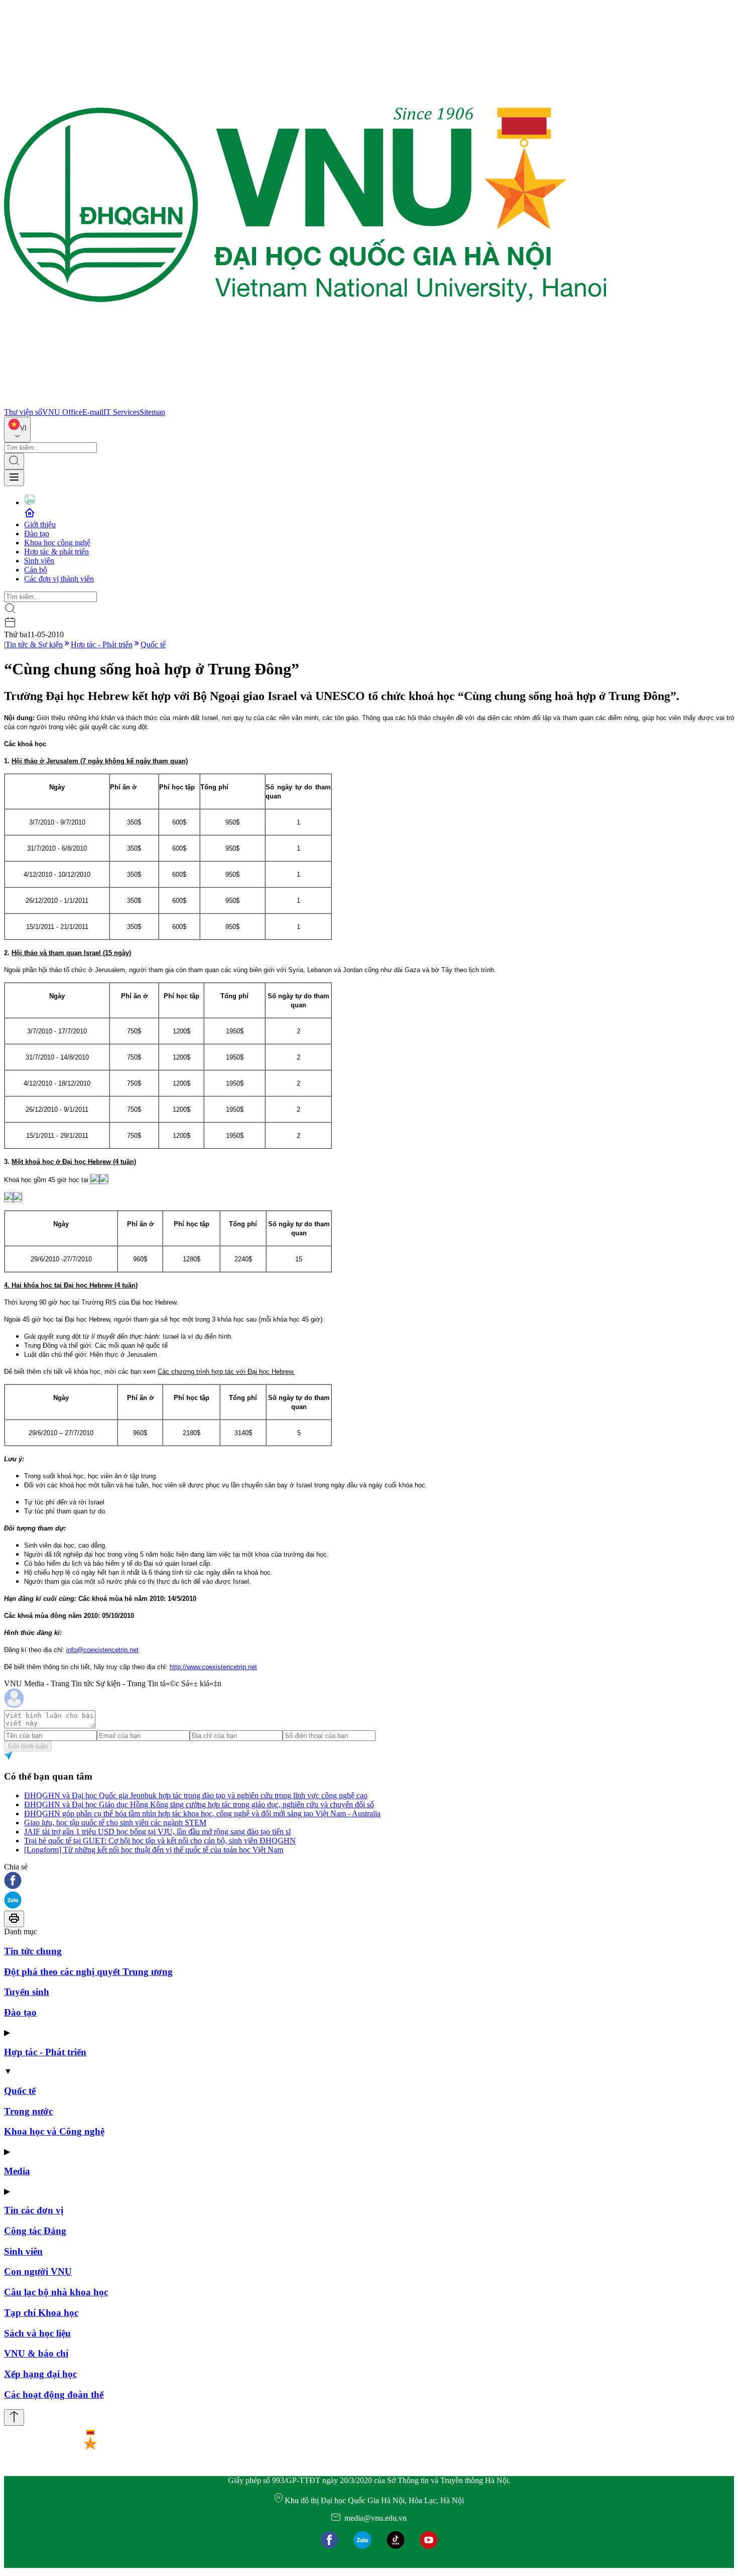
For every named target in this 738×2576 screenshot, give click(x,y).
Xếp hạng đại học (40, 2374)
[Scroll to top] (14, 2418)
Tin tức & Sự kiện (34, 645)
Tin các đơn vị (34, 2210)
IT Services (121, 412)
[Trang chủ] (305, 403)
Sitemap (152, 412)
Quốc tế (153, 645)
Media (17, 2171)
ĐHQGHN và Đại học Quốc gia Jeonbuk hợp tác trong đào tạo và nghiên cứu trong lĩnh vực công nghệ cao (196, 1795)
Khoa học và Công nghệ (54, 2131)
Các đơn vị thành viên (59, 579)
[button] (369, 1881)
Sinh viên (39, 561)
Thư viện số (23, 412)
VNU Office (62, 412)
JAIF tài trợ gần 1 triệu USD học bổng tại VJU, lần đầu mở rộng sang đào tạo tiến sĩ (157, 1832)
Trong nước (28, 2111)
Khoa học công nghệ (57, 543)
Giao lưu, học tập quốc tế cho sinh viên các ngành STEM (115, 1823)
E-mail (93, 412)
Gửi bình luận (28, 1746)
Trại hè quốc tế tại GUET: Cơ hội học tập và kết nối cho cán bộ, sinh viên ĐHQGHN (160, 1841)
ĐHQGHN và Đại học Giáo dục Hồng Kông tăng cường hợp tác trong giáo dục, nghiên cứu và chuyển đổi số (199, 1804)
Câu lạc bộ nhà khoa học (56, 2292)
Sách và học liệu (37, 2333)
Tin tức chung (33, 1951)
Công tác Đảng (35, 2231)
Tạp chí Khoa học (41, 2313)
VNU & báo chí (36, 2353)
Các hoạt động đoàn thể (54, 2394)
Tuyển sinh (27, 1992)
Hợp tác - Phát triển (102, 645)
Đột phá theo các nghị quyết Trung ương (88, 1972)
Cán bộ (36, 570)
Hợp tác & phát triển (56, 552)
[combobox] (17, 430)
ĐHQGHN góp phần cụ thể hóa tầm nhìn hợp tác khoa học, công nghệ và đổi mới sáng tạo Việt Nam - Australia (202, 1813)
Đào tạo (37, 534)
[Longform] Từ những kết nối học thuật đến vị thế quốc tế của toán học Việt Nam (154, 1850)
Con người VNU (38, 2271)
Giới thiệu (40, 524)
